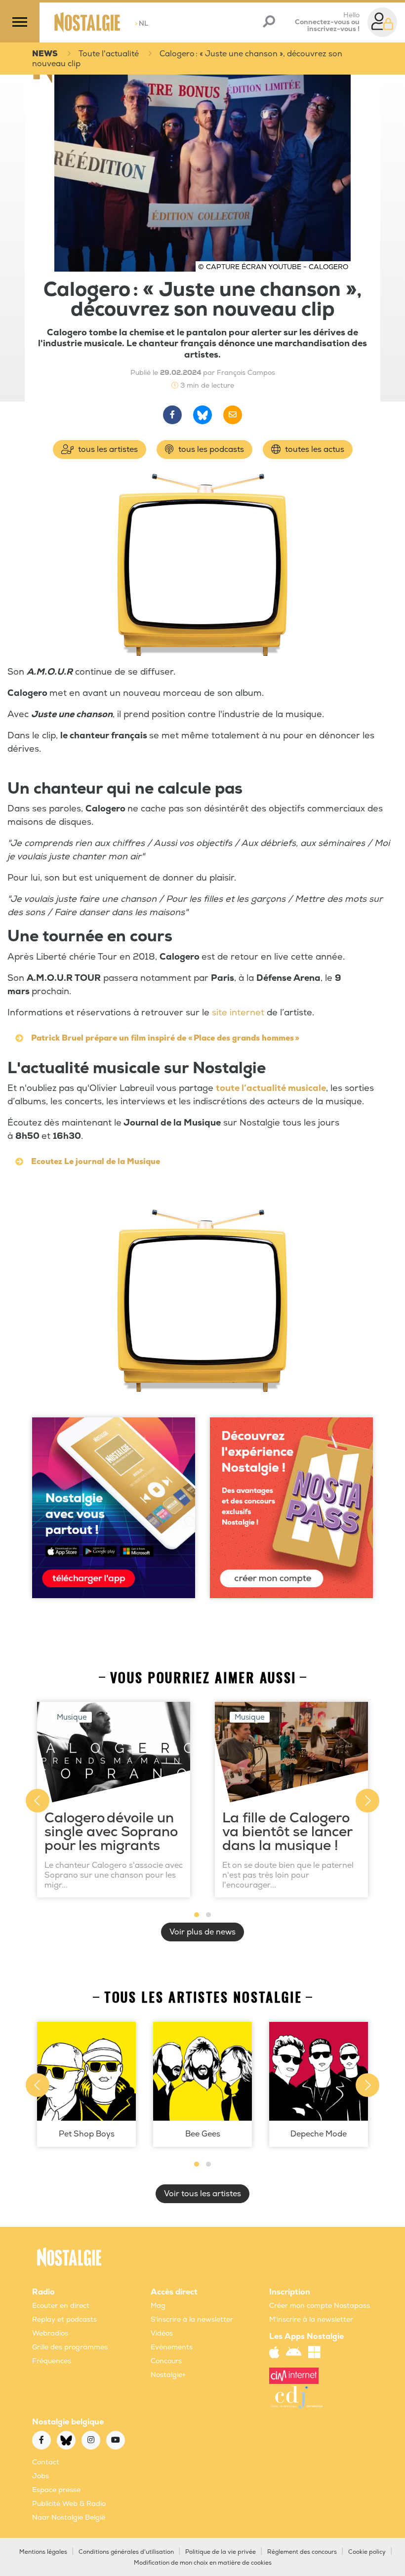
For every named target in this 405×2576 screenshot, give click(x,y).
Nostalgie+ (168, 2375)
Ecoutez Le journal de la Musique (96, 1162)
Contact (46, 2462)
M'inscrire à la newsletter (311, 2319)
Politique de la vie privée (221, 2552)
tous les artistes (107, 449)
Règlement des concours (302, 2552)
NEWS (45, 54)
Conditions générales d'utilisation (126, 2552)
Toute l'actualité (109, 54)
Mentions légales (43, 2552)
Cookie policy (367, 2552)
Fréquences (52, 2361)
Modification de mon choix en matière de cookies (203, 2563)
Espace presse (56, 2490)
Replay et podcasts (64, 2319)
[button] (197, 1915)
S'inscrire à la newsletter (192, 2319)
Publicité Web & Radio (69, 2504)
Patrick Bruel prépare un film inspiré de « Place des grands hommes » (165, 1038)
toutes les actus (314, 449)
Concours (166, 2361)
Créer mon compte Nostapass (320, 2306)
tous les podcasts (210, 449)
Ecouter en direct (61, 2306)
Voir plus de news (202, 1932)
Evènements (172, 2347)
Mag (158, 2306)
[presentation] (38, 1801)
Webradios (50, 2333)
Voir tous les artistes (202, 2194)
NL (142, 23)
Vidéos (162, 2333)
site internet (238, 1013)
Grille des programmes (70, 2347)
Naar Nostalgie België (69, 2517)
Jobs (40, 2476)
